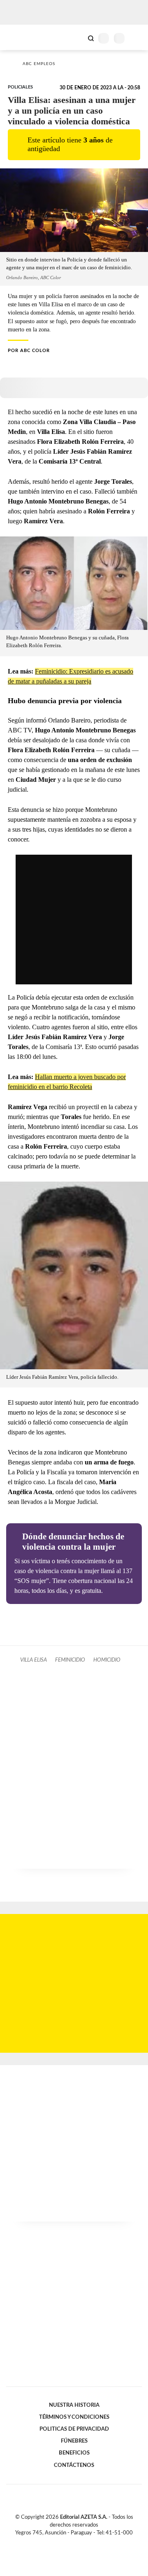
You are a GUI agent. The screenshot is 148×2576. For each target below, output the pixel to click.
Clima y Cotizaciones (77, 37)
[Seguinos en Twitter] (71, 2542)
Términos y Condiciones (74, 2417)
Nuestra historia (74, 2405)
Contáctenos (74, 2465)
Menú (137, 38)
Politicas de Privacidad (74, 2429)
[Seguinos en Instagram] (88, 2542)
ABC (22, 37)
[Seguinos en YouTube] (79, 2542)
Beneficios (74, 2453)
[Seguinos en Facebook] (62, 2542)
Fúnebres (74, 2441)
